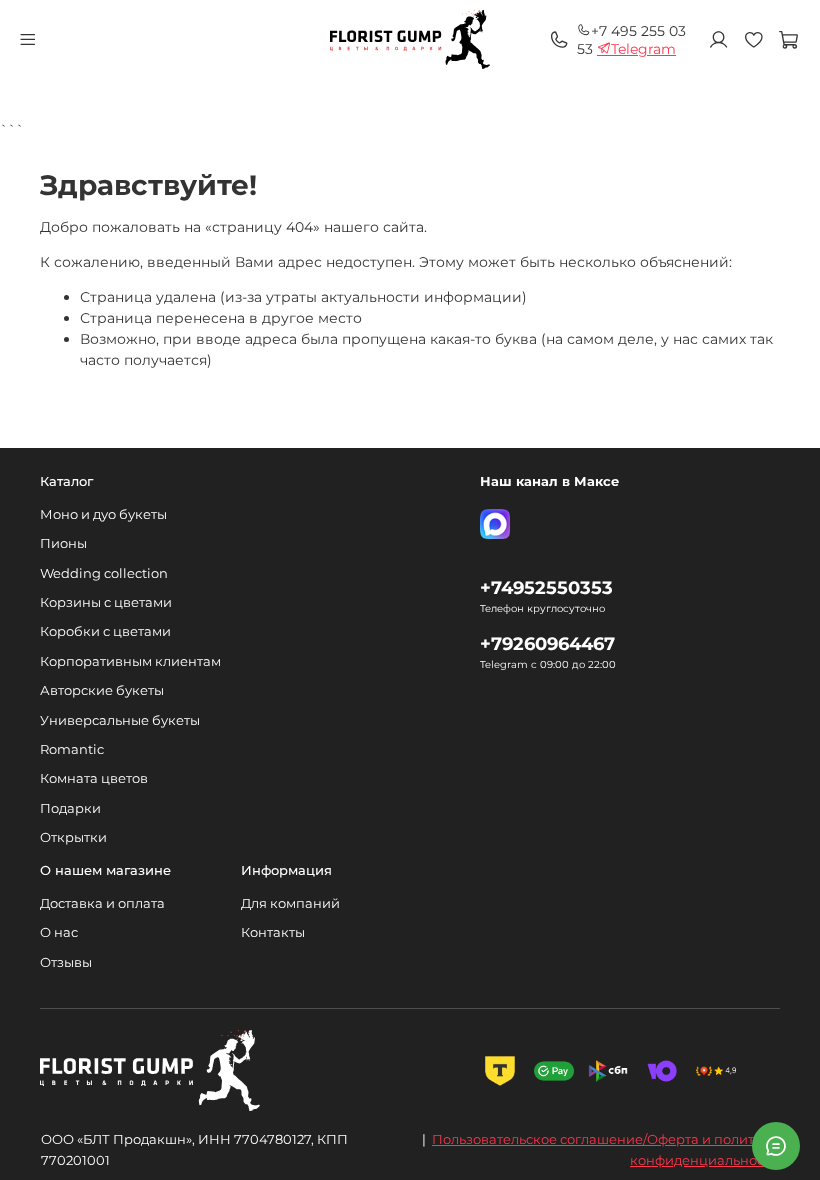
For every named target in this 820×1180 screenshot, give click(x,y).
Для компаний (290, 903)
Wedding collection (104, 573)
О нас (59, 932)
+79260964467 (547, 643)
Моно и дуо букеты (103, 514)
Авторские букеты (102, 690)
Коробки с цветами (105, 631)
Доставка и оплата (102, 903)
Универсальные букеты (120, 720)
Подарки (70, 808)
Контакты (273, 932)
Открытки (73, 837)
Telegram (643, 49)
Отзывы (66, 962)
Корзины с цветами (106, 602)
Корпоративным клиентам (130, 661)
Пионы (63, 543)
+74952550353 (546, 587)
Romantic (72, 749)
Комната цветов (94, 778)
